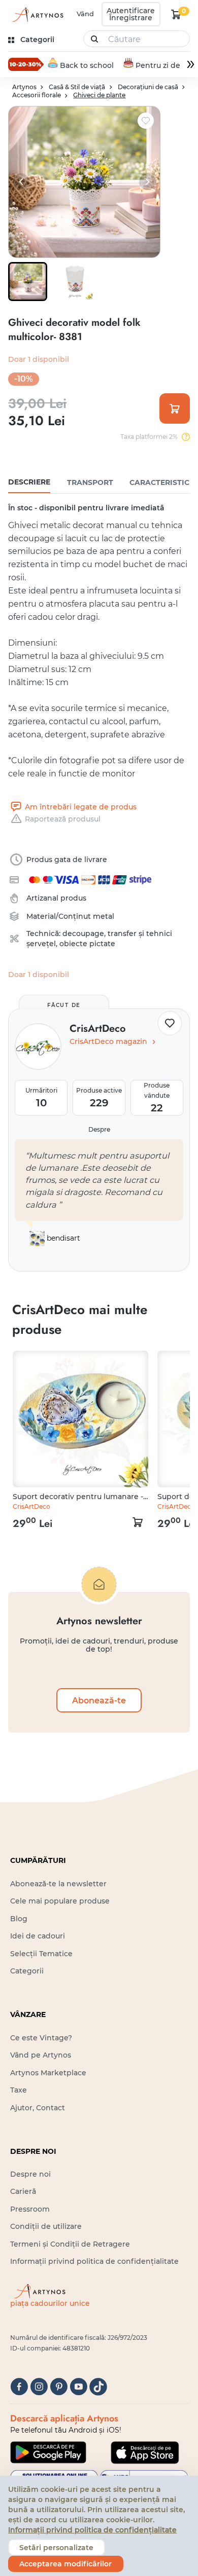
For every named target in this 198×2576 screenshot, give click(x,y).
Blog (19, 1919)
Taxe (19, 2090)
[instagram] (39, 2387)
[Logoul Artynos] (37, 14)
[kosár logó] (176, 14)
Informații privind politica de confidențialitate (94, 2261)
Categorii (27, 1971)
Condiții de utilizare (46, 2226)
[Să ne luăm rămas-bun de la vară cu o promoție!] (26, 64)
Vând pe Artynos (41, 2055)
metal (104, 916)
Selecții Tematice (41, 1954)
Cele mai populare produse (60, 1901)
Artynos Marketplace (48, 2073)
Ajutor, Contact (38, 2108)
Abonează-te (99, 1700)
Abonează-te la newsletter (58, 1884)
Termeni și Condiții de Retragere (70, 2244)
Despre (99, 1129)
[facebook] (19, 2387)
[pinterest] (59, 2387)
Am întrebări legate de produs (80, 807)
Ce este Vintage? (41, 2038)
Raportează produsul (63, 819)
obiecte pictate (87, 944)
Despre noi (30, 2174)
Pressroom (30, 2209)
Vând (85, 14)
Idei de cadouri (38, 1936)
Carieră (23, 2191)
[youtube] (78, 2387)
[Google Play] (48, 2452)
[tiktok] (98, 2387)
